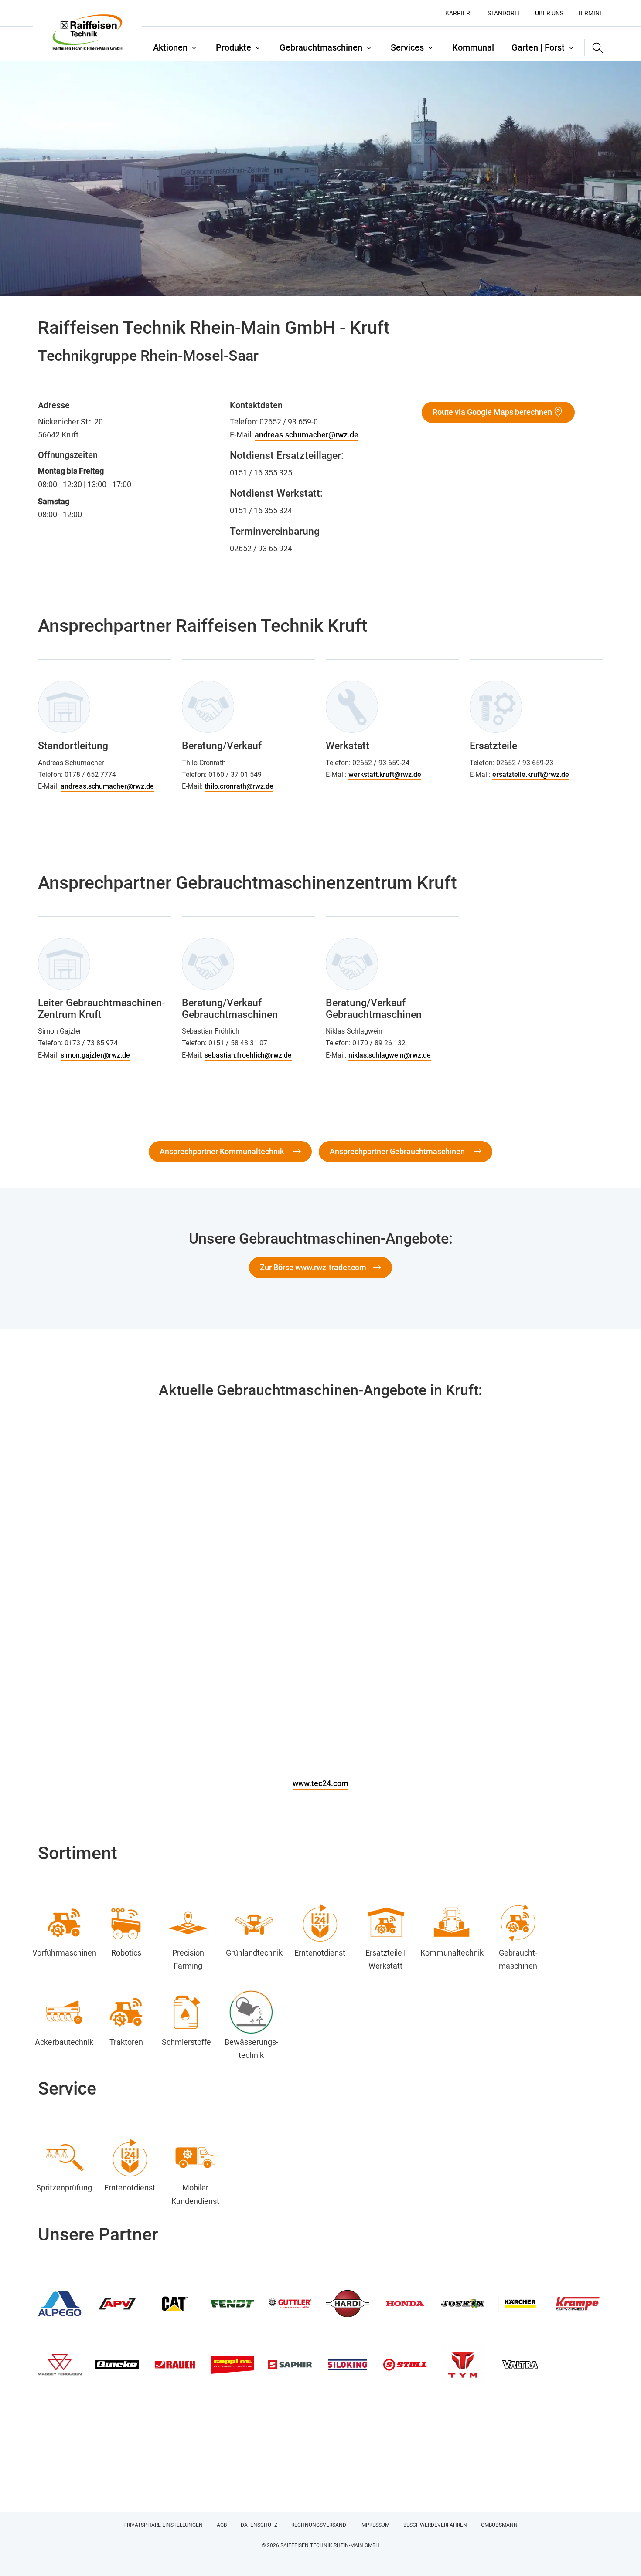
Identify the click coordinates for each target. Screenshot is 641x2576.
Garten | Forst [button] (538, 47)
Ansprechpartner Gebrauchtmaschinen (398, 1151)
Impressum (375, 2525)
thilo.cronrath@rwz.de (239, 786)
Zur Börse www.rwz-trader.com (313, 1267)
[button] (594, 47)
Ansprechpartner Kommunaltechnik (223, 1151)
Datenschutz (259, 2525)
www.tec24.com (320, 1783)
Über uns (549, 13)
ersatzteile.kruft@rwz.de (531, 774)
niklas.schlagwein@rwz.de (390, 1055)
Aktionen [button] (170, 47)
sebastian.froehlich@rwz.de (248, 1055)
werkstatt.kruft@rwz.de (385, 774)
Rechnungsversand (319, 2525)
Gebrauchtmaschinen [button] (321, 47)
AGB (222, 2525)
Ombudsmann (499, 2525)
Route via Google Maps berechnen (492, 412)
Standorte (504, 13)
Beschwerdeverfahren (435, 2525)
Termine (590, 13)
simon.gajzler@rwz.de (95, 1055)
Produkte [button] (234, 47)
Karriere (459, 13)
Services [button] (407, 47)
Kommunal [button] (473, 47)
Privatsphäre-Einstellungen (163, 2525)
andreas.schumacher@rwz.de (307, 435)
